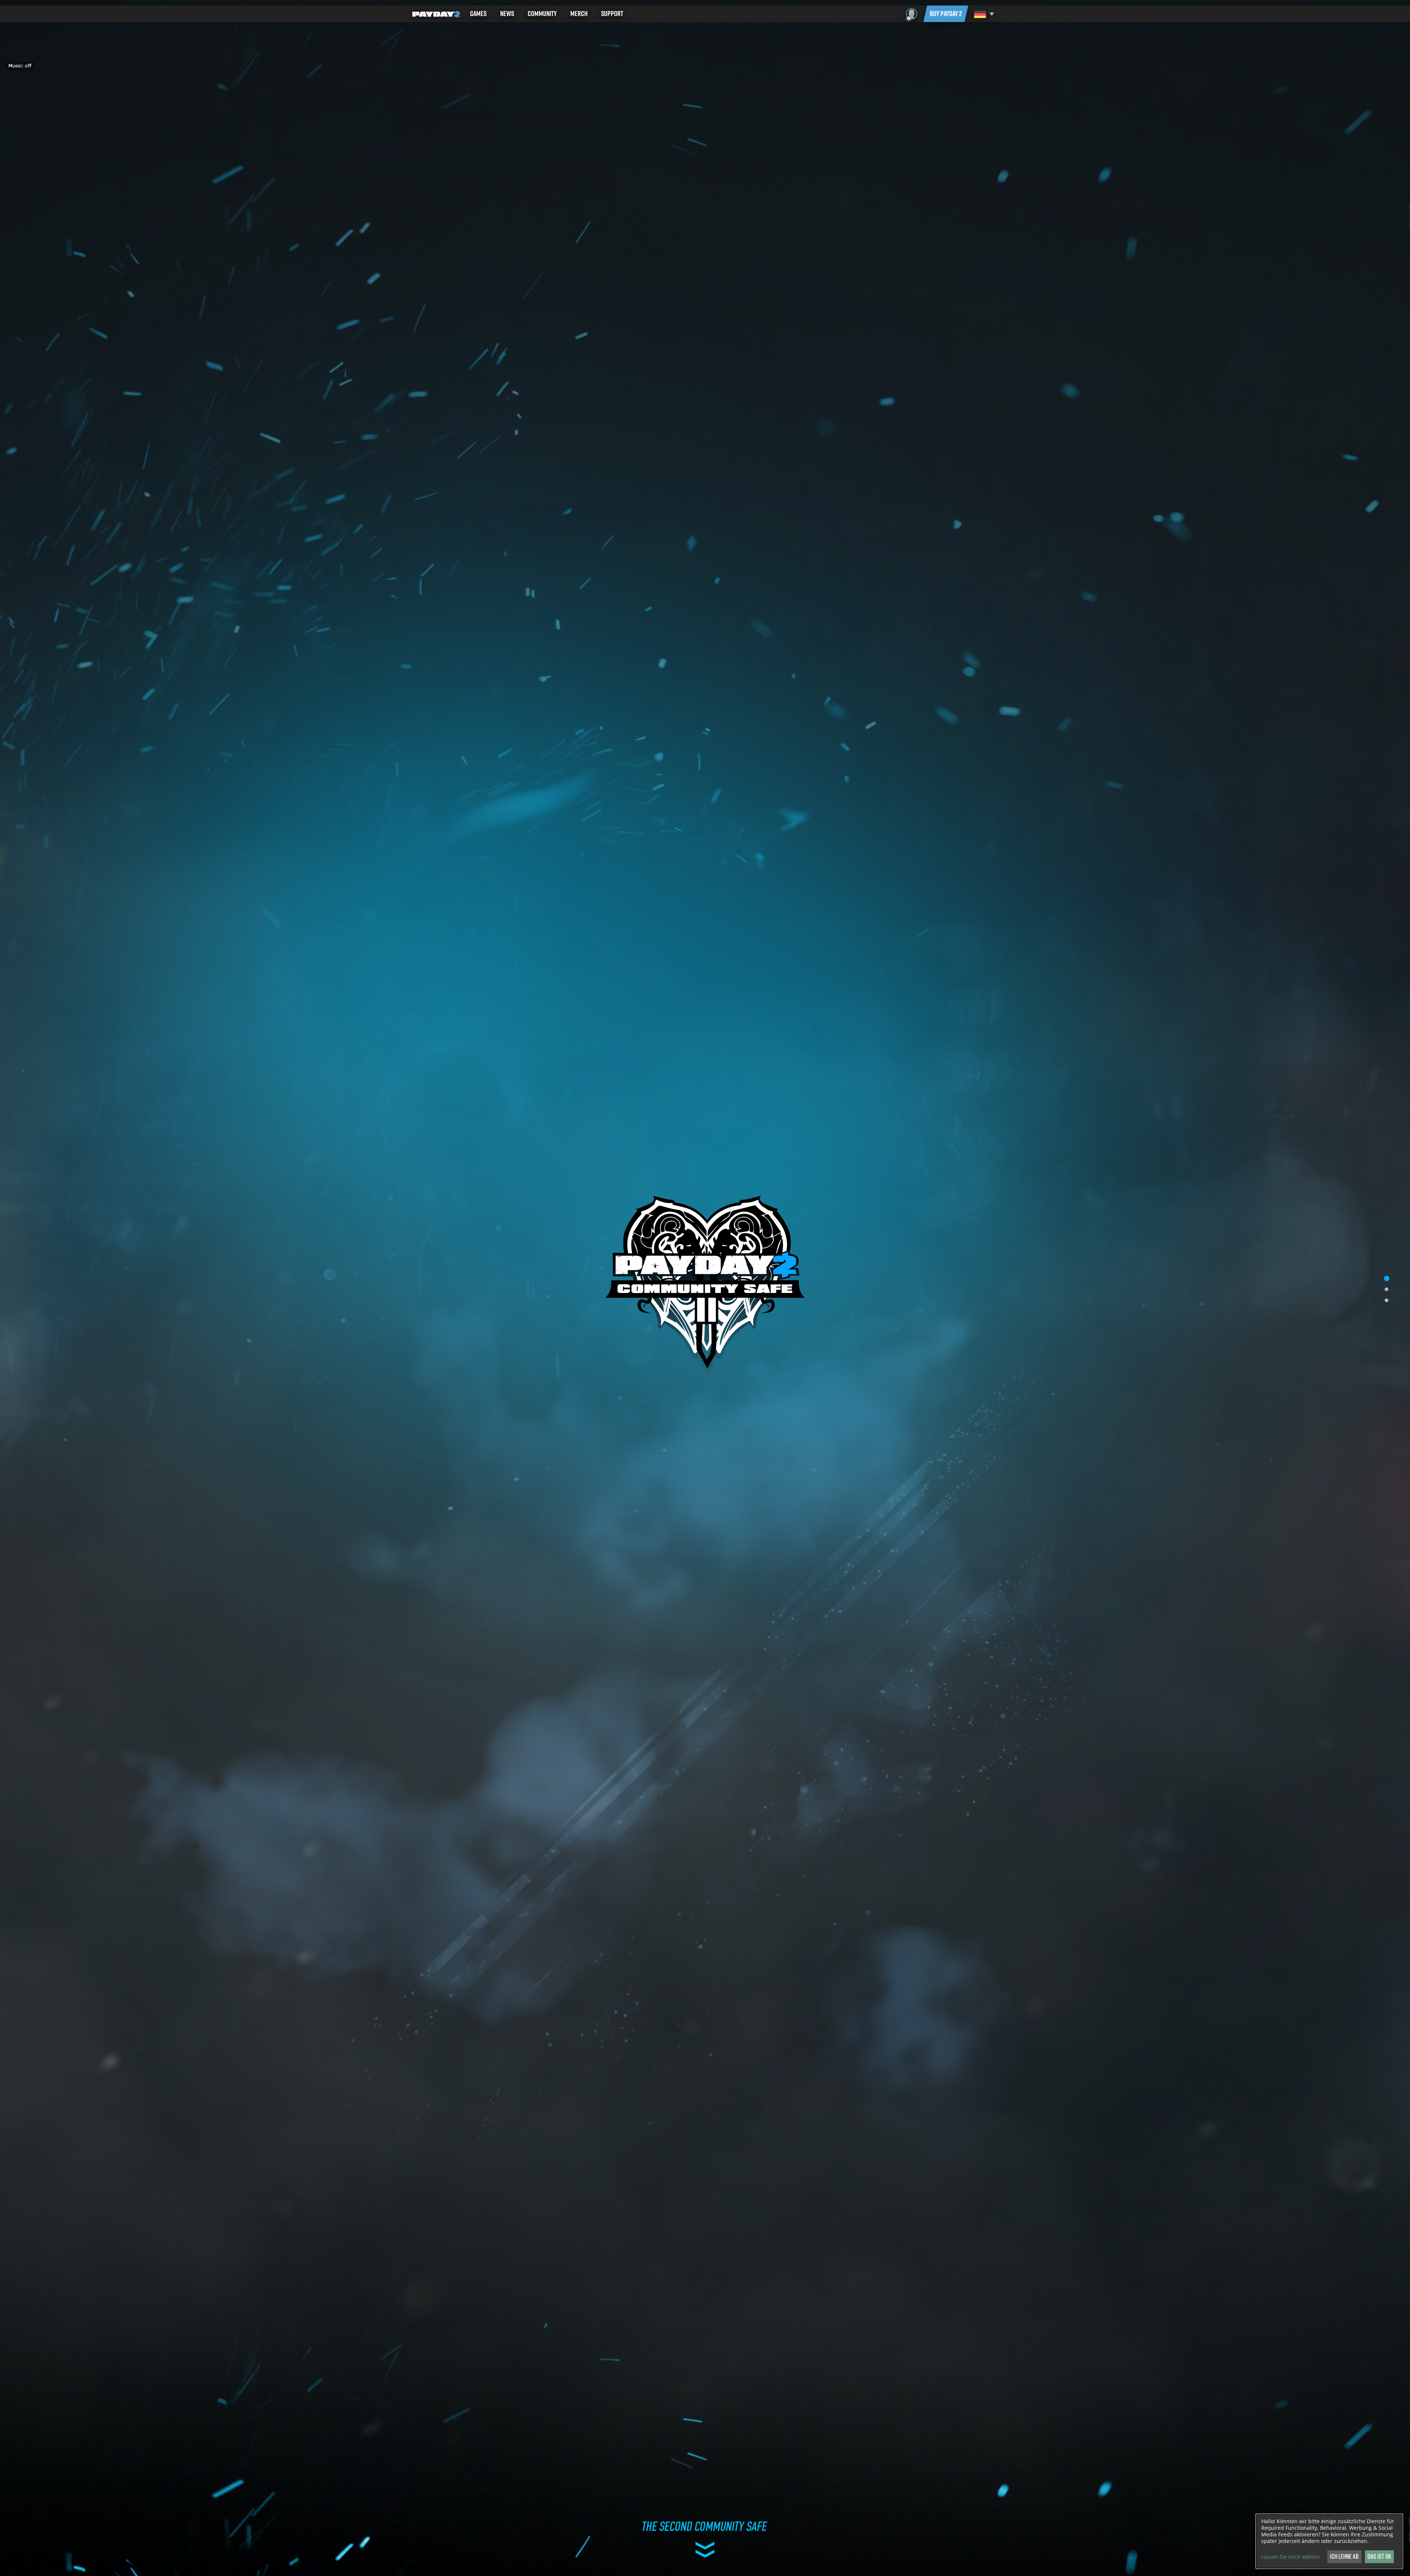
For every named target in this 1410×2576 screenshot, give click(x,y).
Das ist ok (1379, 2556)
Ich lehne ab (1344, 2556)
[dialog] (1329, 2541)
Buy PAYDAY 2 (946, 14)
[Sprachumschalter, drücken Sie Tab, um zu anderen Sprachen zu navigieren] (983, 14)
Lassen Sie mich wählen (1291, 2557)
